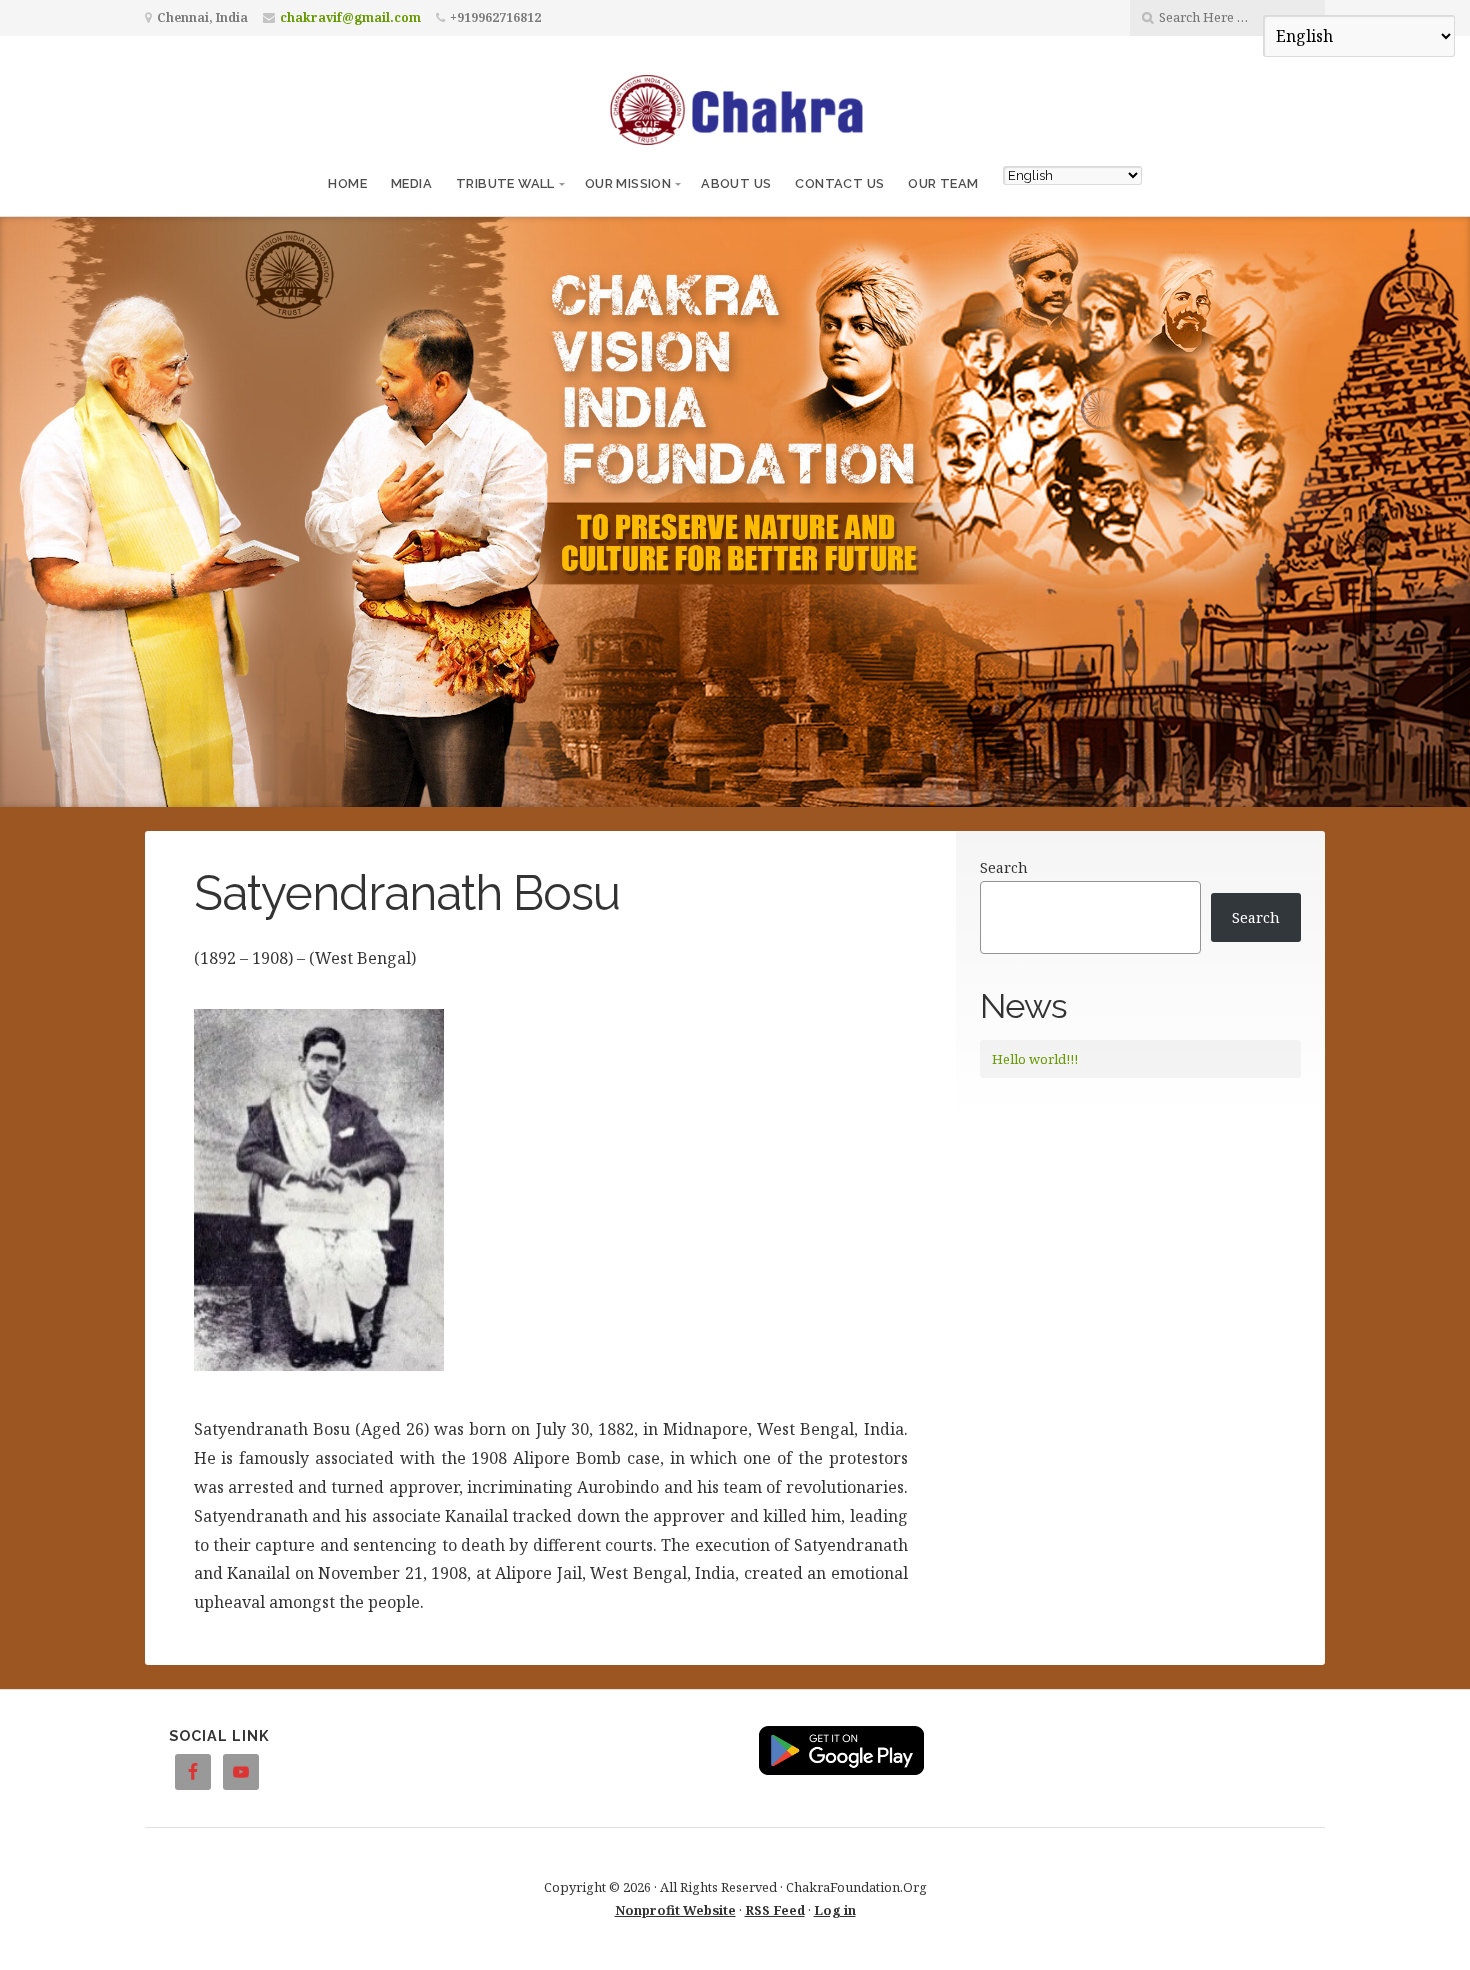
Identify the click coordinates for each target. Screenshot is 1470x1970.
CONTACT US (839, 183)
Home (347, 183)
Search (1004, 867)
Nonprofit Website (675, 1910)
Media (411, 183)
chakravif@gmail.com (350, 17)
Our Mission (628, 183)
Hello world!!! (1035, 1059)
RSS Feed (775, 1910)
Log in (835, 1910)
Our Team (943, 183)
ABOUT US (736, 183)
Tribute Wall (505, 183)
